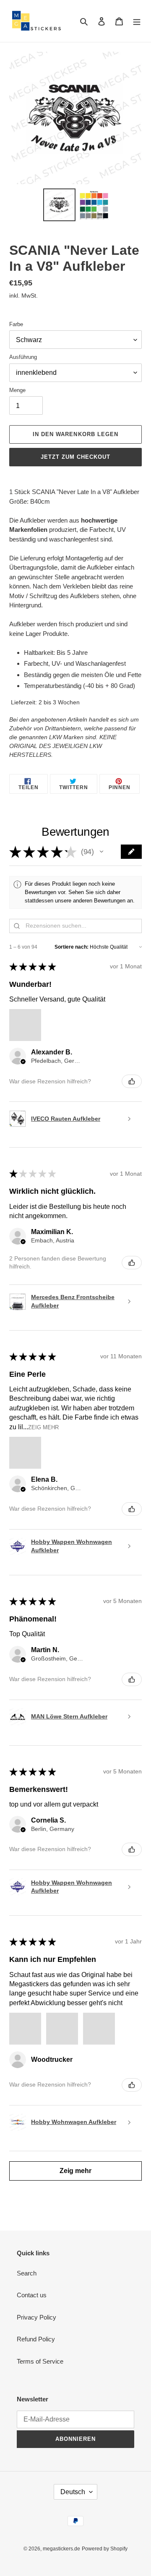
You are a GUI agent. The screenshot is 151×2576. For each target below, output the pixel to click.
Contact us (32, 2295)
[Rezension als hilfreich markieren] (132, 1081)
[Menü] (137, 21)
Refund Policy (36, 2339)
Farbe (16, 324)
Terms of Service (40, 2361)
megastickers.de (61, 2549)
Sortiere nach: (72, 947)
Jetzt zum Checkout (76, 457)
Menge (17, 390)
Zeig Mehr (43, 1427)
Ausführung (23, 357)
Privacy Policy (36, 2317)
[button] (102, 852)
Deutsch (73, 2492)
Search (27, 2273)
